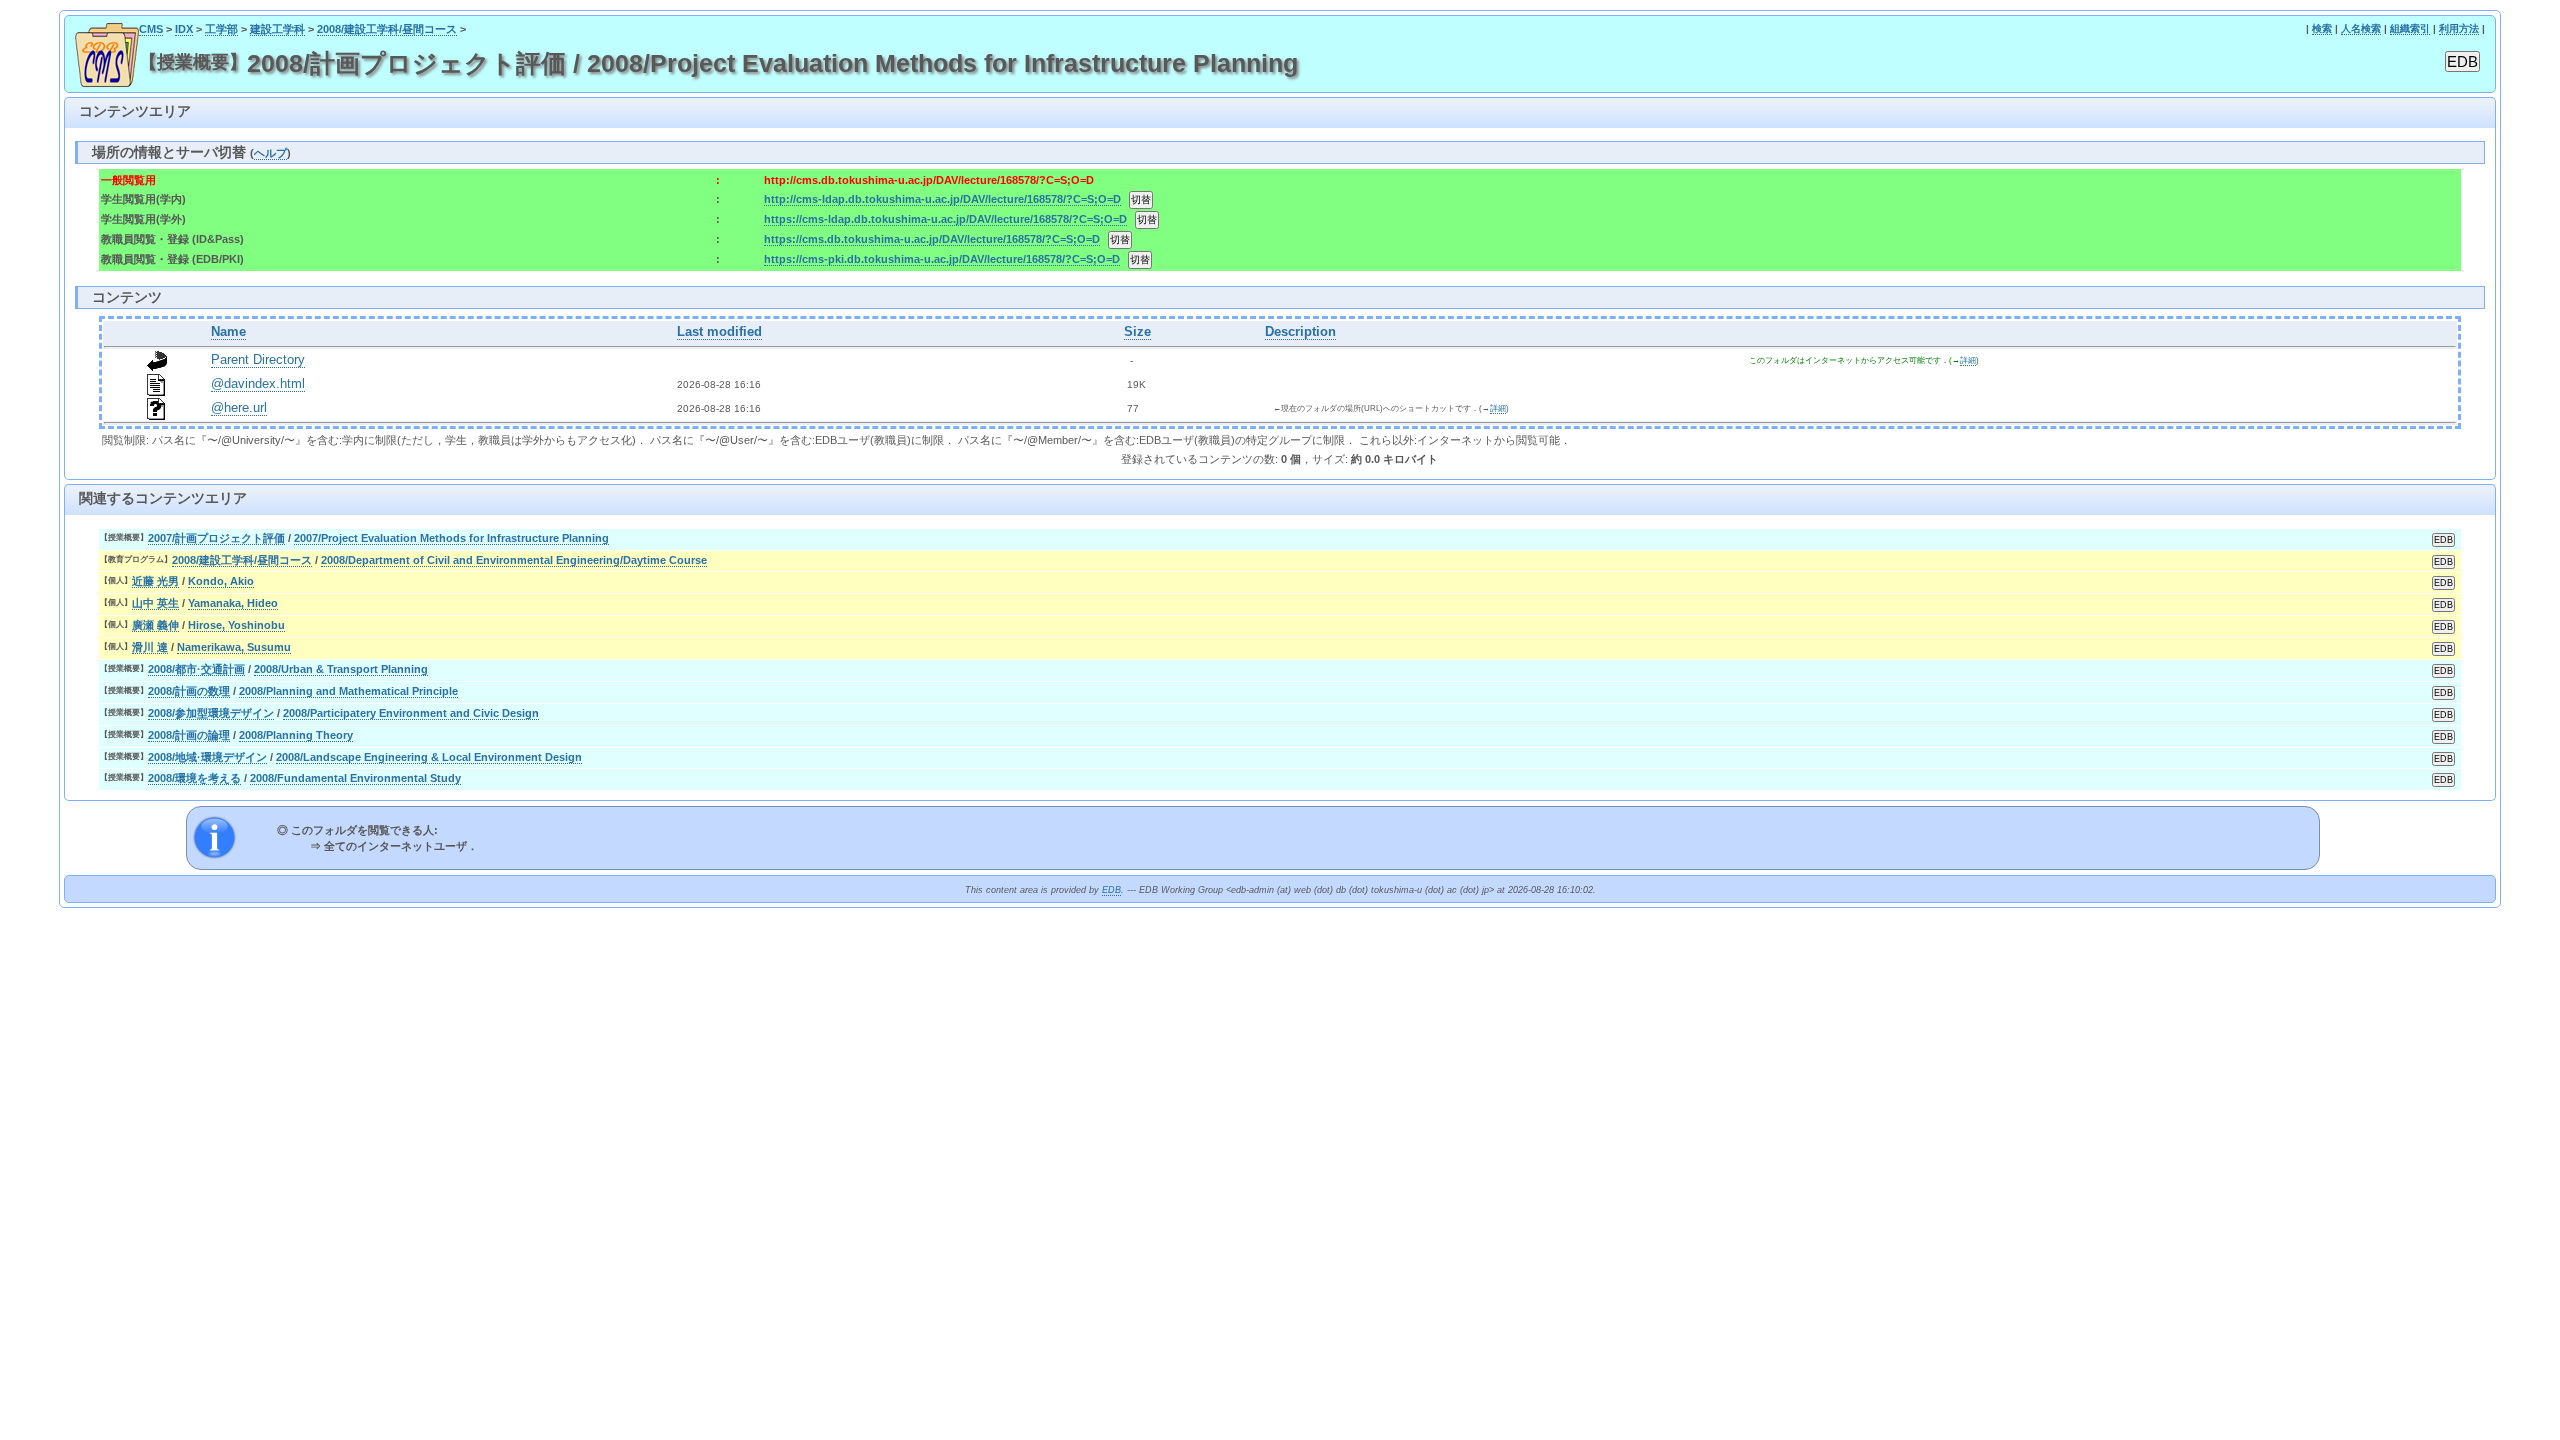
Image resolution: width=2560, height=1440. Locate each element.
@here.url (239, 408)
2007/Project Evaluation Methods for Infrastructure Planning (451, 538)
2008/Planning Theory (296, 735)
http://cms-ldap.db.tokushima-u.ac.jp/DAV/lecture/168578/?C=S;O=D (942, 199)
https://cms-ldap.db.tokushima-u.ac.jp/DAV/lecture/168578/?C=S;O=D (945, 219)
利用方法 (2459, 28)
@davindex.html (258, 384)
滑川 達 (150, 647)
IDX (184, 29)
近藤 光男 (155, 581)
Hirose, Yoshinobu (236, 625)
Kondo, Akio (221, 581)
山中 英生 (155, 603)
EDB (1111, 890)
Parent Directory (258, 360)
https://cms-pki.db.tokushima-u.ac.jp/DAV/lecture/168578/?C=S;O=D (942, 259)
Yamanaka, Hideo (233, 603)
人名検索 (2361, 28)
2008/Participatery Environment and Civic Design (411, 713)
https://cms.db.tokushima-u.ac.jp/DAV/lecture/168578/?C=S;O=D (932, 239)
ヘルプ (270, 153)
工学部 (221, 29)
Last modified (719, 332)
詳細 (1968, 360)
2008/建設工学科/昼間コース (387, 29)
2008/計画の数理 (189, 691)
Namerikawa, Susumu (234, 647)
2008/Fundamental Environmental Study (355, 778)
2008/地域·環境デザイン (207, 757)
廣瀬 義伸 (155, 625)
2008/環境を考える (194, 778)
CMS (151, 29)
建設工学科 (277, 29)
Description (1300, 332)
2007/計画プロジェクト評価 (216, 538)
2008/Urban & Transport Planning (341, 669)
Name (228, 332)
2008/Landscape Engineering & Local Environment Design (429, 757)
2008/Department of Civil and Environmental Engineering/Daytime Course (514, 560)
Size (1137, 332)
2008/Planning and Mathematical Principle (348, 691)
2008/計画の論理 (189, 735)
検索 (2322, 28)
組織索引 (2410, 28)
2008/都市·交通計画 (196, 669)
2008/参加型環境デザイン (211, 713)
